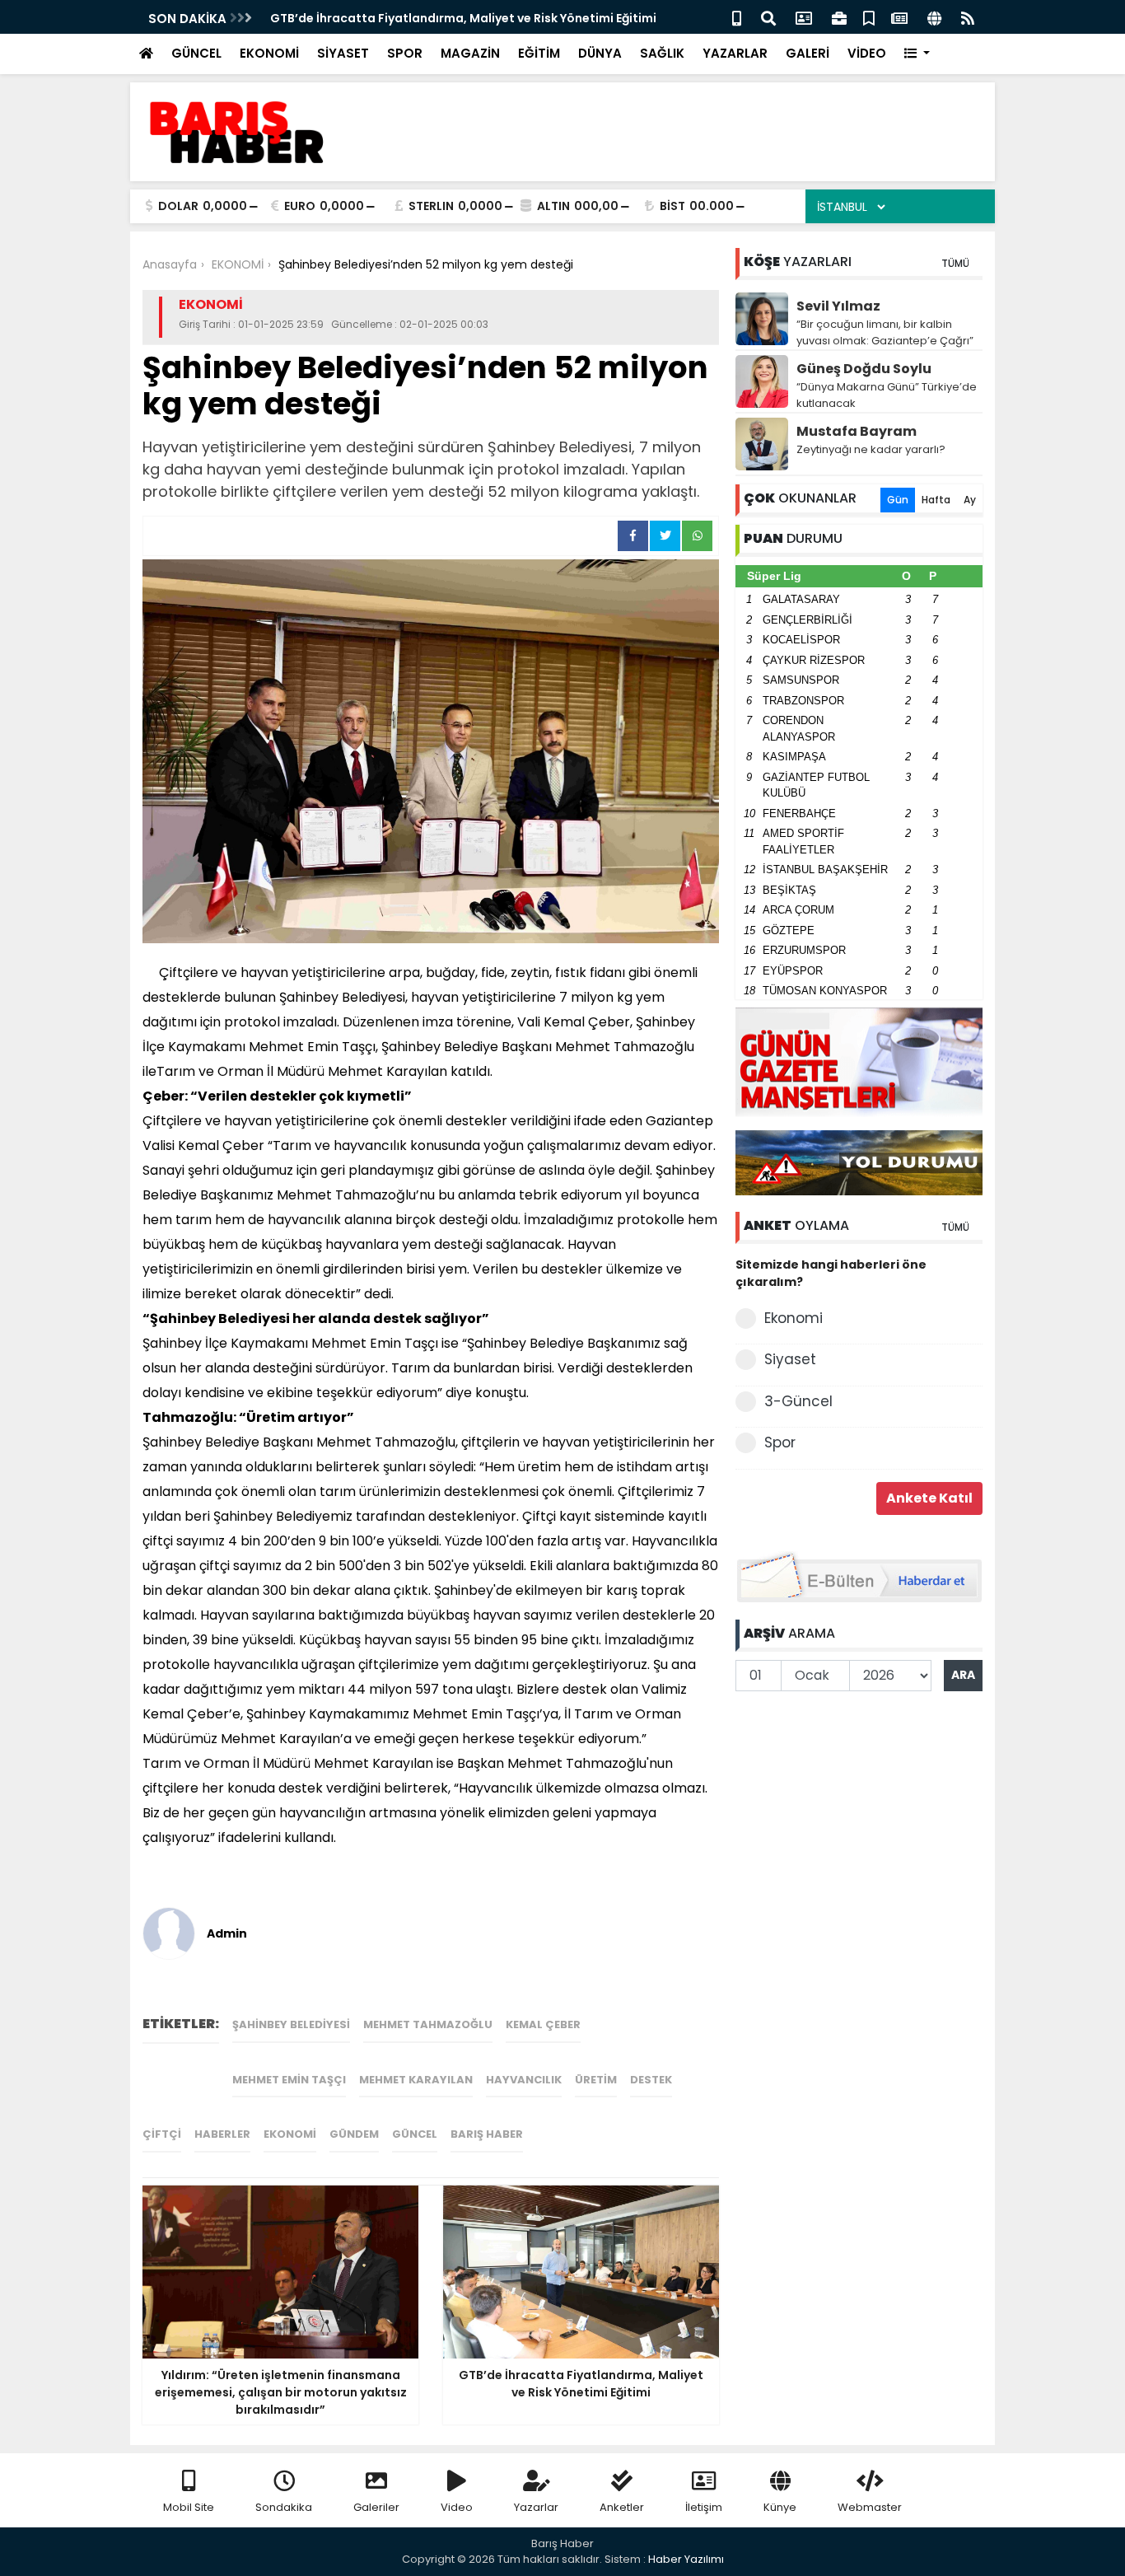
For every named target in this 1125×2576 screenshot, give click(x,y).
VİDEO (867, 53)
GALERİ (808, 53)
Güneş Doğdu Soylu (864, 369)
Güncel (415, 2134)
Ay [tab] (970, 500)
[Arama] (768, 17)
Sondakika (284, 2507)
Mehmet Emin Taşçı (289, 2080)
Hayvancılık (524, 2080)
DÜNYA (600, 53)
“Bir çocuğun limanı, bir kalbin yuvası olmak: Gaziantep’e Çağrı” (885, 332)
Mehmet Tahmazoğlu (428, 2024)
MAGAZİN (470, 53)
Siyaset (790, 1359)
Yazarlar (536, 2507)
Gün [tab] (898, 500)
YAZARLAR (735, 53)
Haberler (222, 2134)
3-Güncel (798, 1401)
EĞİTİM (539, 53)
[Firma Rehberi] (839, 17)
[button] (917, 54)
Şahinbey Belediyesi (291, 2024)
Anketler (622, 2507)
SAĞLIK (662, 53)
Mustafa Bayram (857, 431)
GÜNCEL (196, 53)
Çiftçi (162, 2134)
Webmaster (870, 2507)
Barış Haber (487, 2134)
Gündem (354, 2134)
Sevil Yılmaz (838, 306)
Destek (651, 2080)
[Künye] (934, 17)
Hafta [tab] (936, 500)
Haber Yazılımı (686, 2559)
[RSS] (968, 17)
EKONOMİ (269, 53)
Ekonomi (290, 2134)
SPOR (405, 53)
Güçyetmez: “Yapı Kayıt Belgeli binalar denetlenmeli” (481, 18)
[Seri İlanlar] (869, 17)
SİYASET (343, 53)
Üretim (596, 2080)
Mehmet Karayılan (416, 2080)
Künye (780, 2507)
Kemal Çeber (543, 2024)
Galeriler (376, 2507)
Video (457, 2507)
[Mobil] (737, 17)
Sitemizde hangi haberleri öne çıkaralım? (831, 1273)
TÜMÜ (955, 263)
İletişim (704, 2507)
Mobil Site (189, 2507)
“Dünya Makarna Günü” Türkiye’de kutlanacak (887, 395)
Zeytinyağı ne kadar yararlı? (871, 449)
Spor (780, 1442)
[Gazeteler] (899, 17)
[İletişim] (804, 17)
